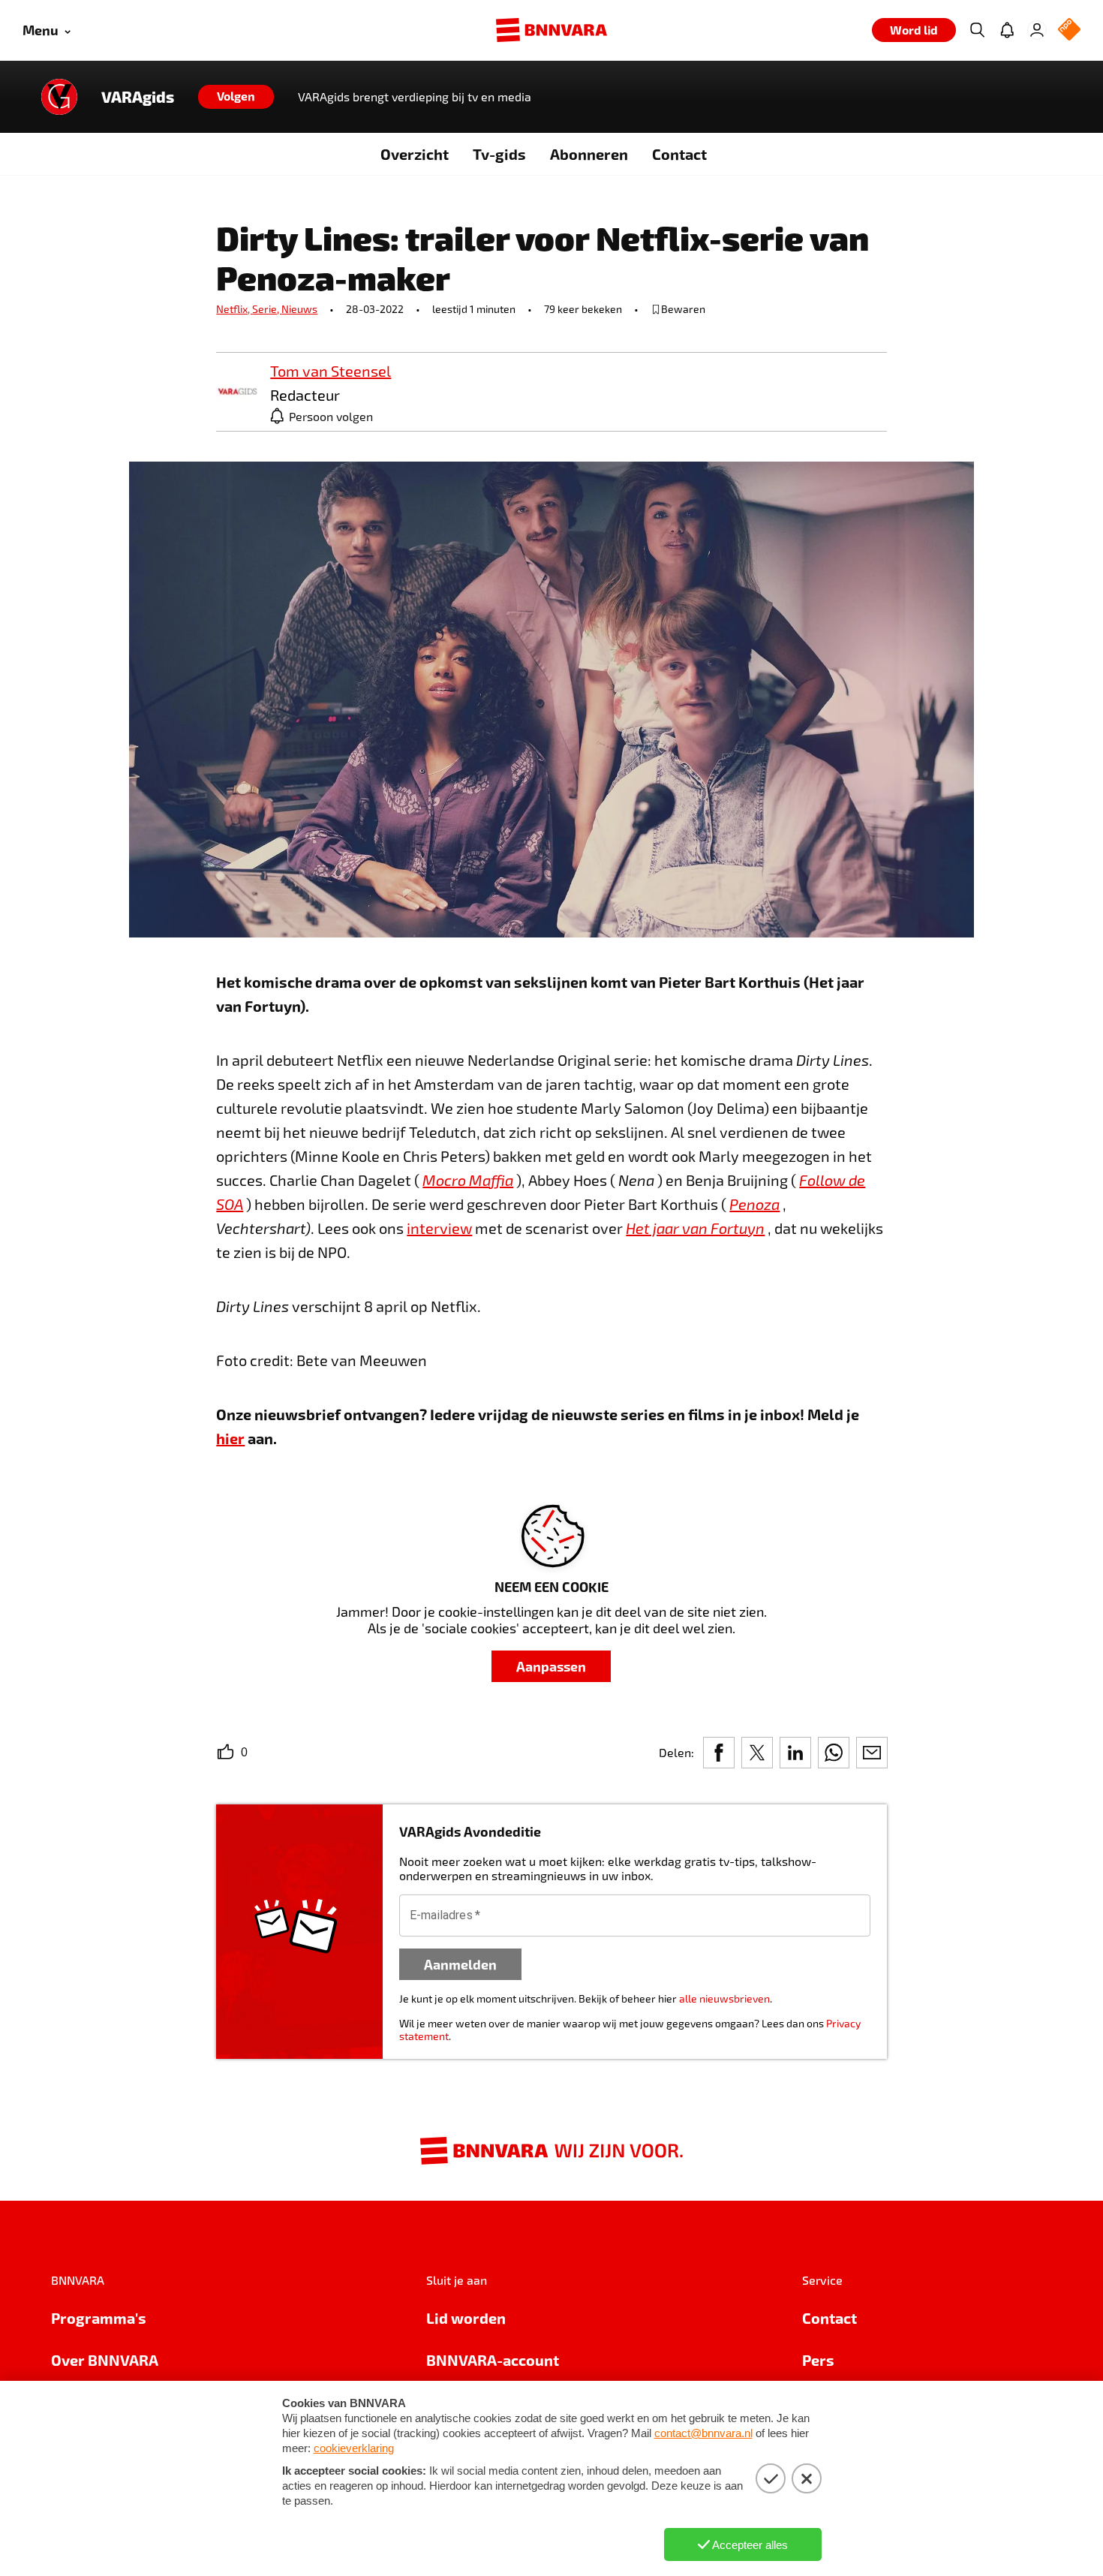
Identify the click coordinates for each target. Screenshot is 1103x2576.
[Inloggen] (1037, 30)
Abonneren (589, 154)
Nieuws (299, 309)
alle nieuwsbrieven (724, 1998)
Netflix (234, 309)
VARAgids (138, 97)
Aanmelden (460, 1964)
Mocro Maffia (468, 1180)
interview (439, 1228)
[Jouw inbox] (1007, 30)
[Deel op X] (757, 1753)
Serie (267, 309)
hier (230, 1438)
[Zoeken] (977, 30)
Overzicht (415, 154)
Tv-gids (499, 154)
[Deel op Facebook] (719, 1753)
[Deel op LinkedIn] (795, 1753)
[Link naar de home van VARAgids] (59, 97)
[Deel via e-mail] (872, 1753)
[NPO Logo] (1069, 30)
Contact (679, 154)
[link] (237, 392)
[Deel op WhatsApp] (834, 1753)
